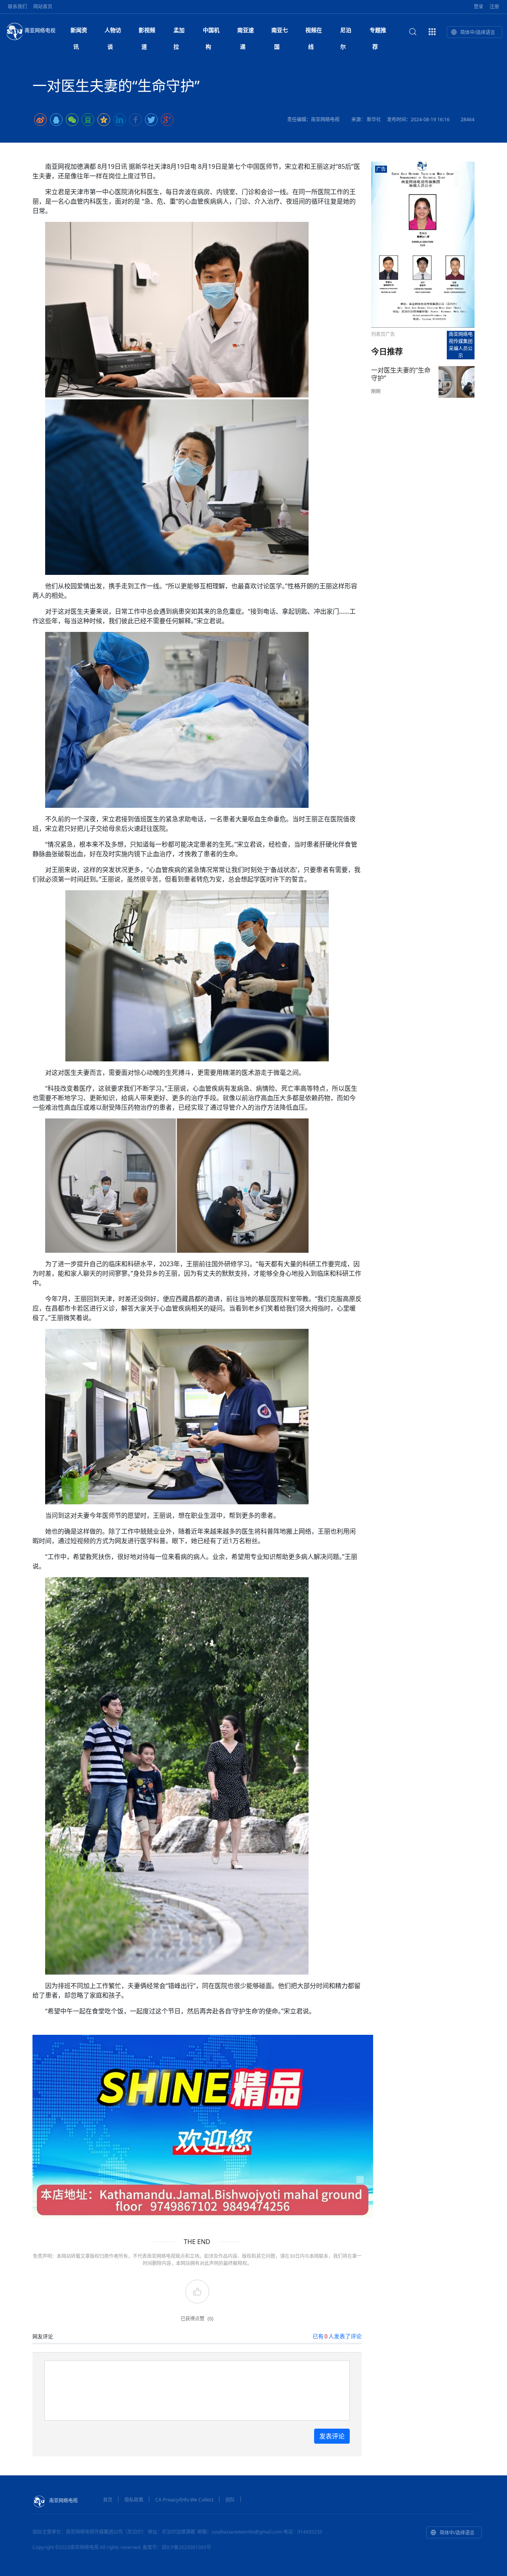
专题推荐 (378, 32)
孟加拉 (179, 32)
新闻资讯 (79, 32)
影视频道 (147, 32)
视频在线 (314, 32)
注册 (494, 7)
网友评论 (43, 2336)
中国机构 (211, 32)
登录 (478, 7)
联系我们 (17, 7)
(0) (211, 2319)
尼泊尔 (346, 32)
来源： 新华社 (366, 119)
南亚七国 (280, 32)
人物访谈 (113, 32)
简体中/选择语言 (478, 32)
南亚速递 (246, 32)
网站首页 (43, 7)
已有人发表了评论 (337, 2336)
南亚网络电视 (40, 30)
